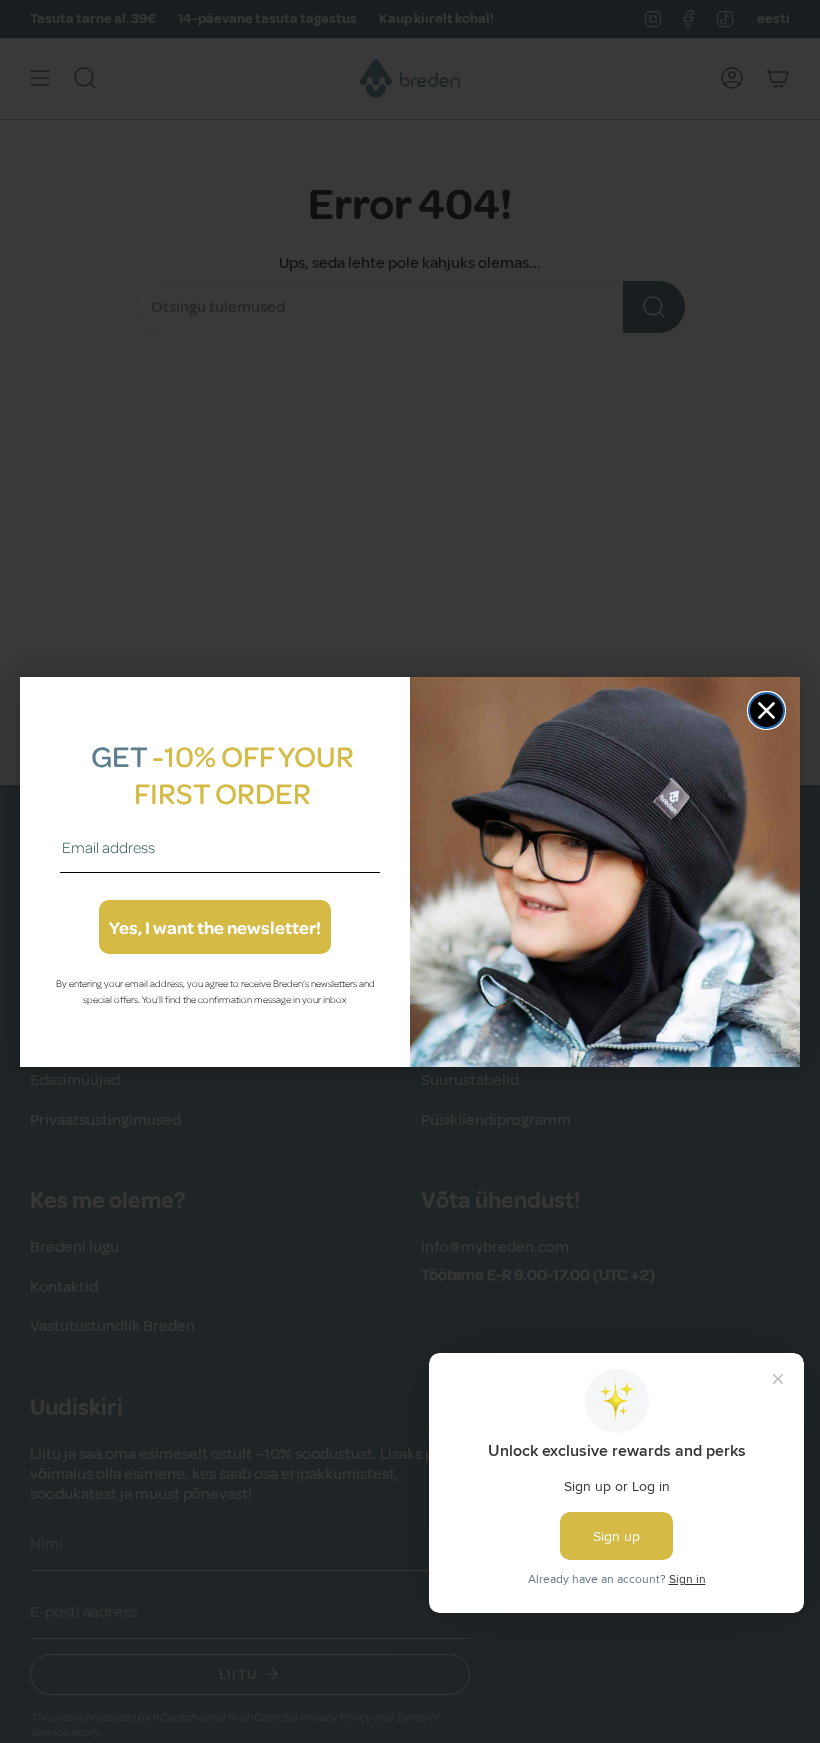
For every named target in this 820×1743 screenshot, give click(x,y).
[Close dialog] (766, 710)
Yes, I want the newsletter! (215, 927)
